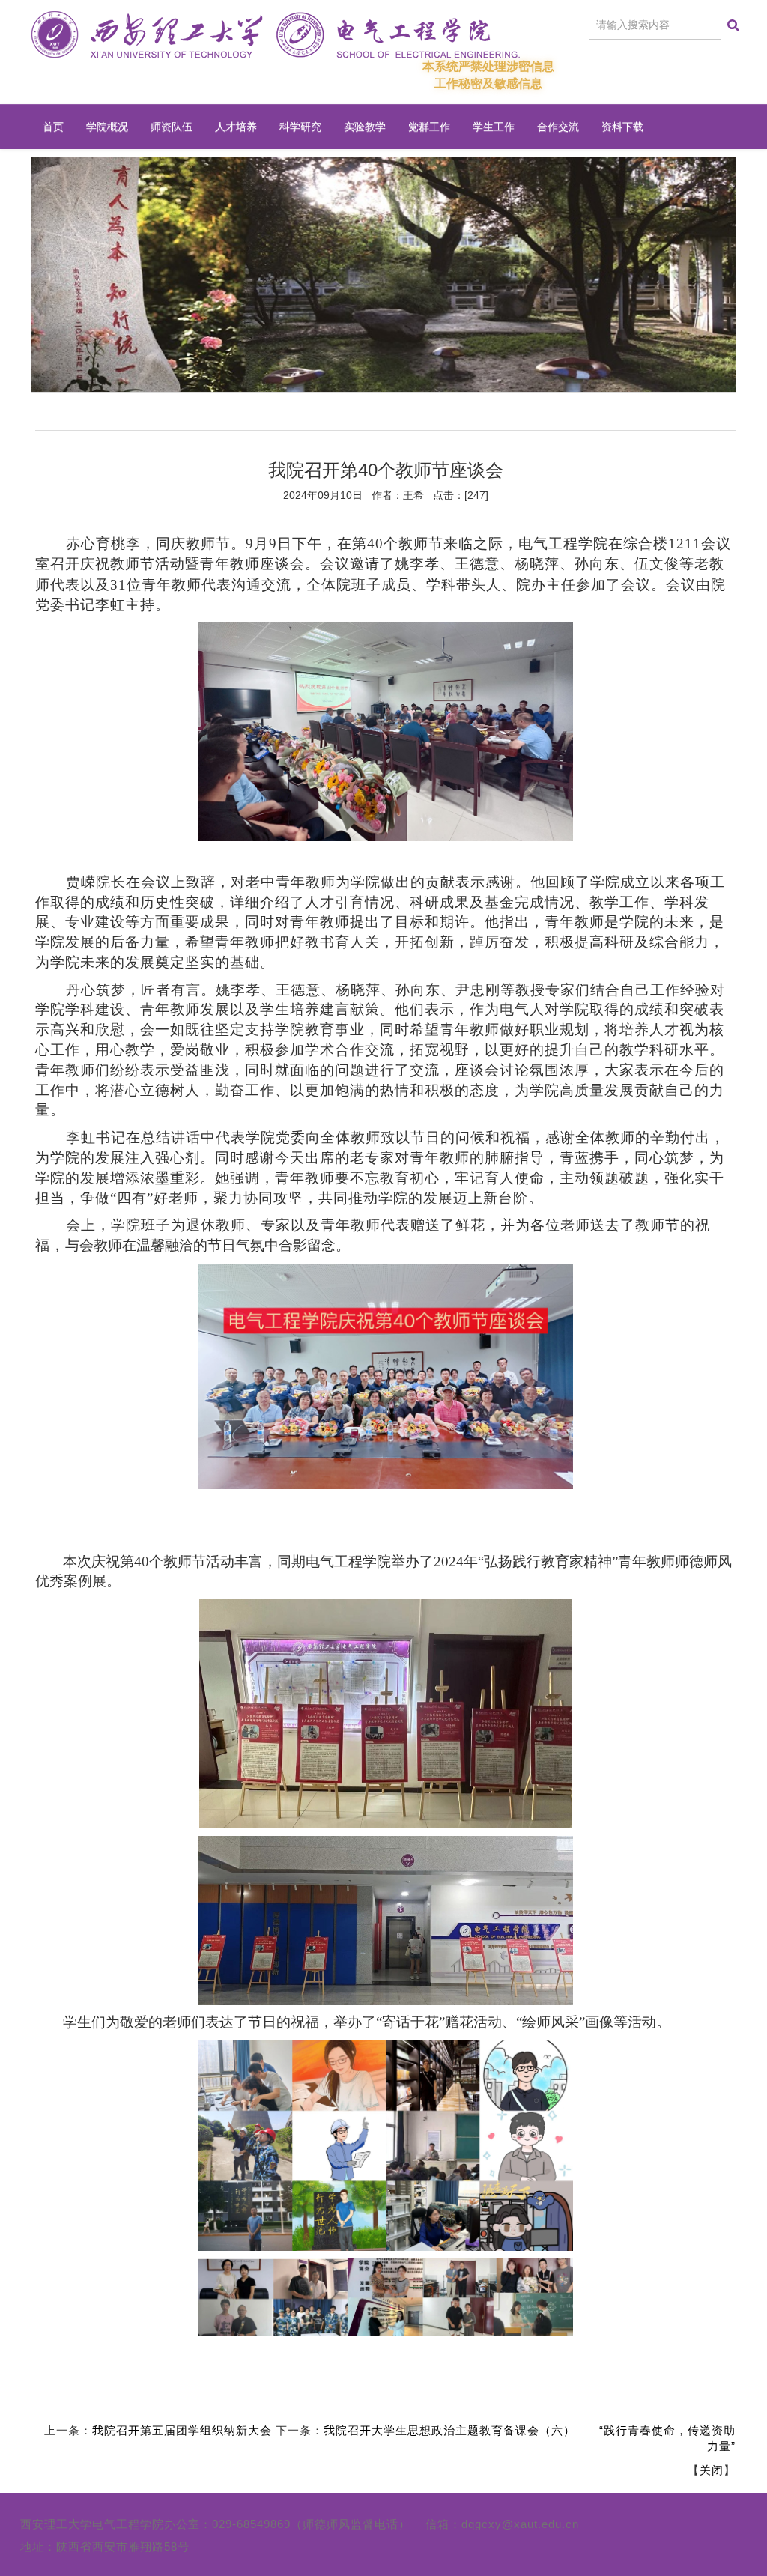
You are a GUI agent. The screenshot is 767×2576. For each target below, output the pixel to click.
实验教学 (365, 127)
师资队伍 (172, 127)
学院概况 (107, 127)
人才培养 (236, 127)
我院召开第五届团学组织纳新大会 (182, 2430)
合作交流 (558, 127)
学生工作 (494, 127)
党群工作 (429, 127)
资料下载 (622, 127)
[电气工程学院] (276, 35)
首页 (53, 127)
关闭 (712, 2470)
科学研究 (300, 127)
